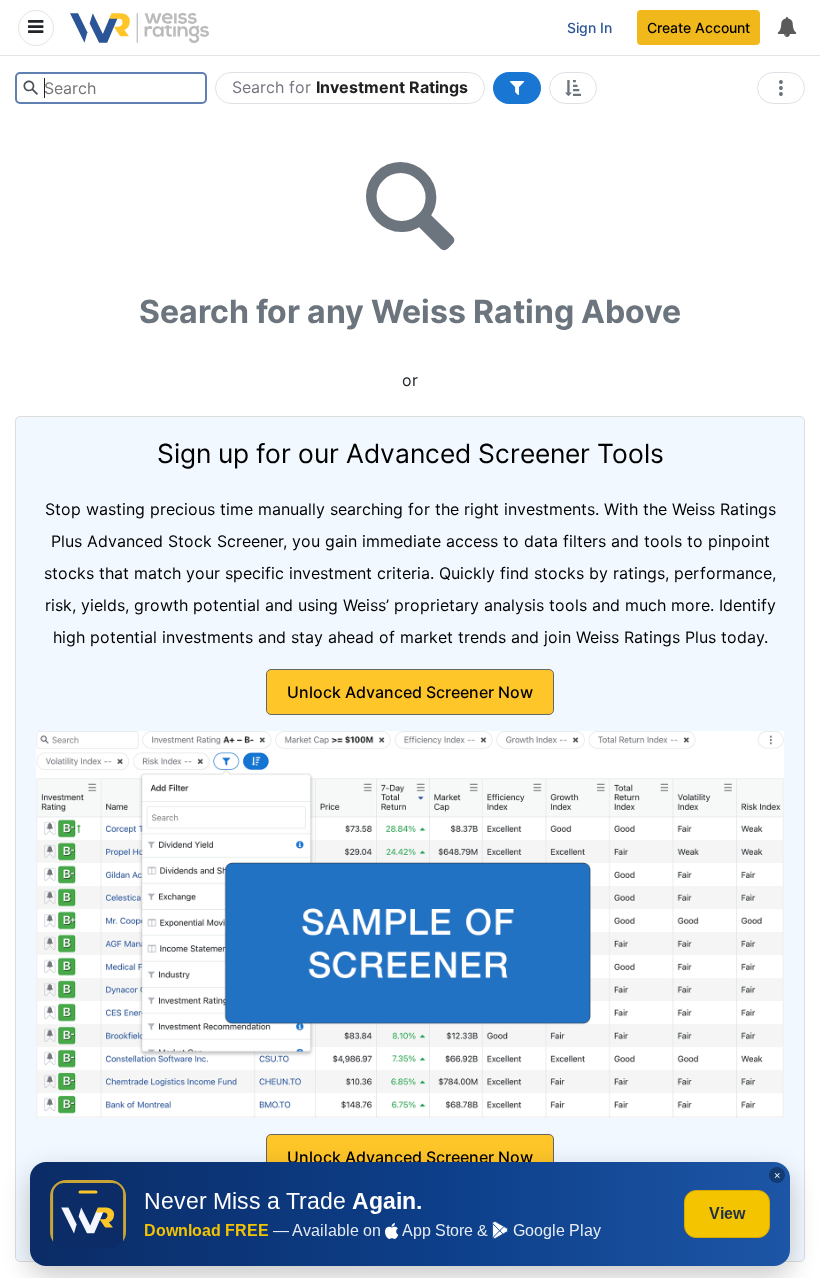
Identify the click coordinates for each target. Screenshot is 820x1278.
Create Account (698, 27)
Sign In (589, 27)
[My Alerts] (786, 28)
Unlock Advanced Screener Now (410, 692)
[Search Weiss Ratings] (30, 88)
